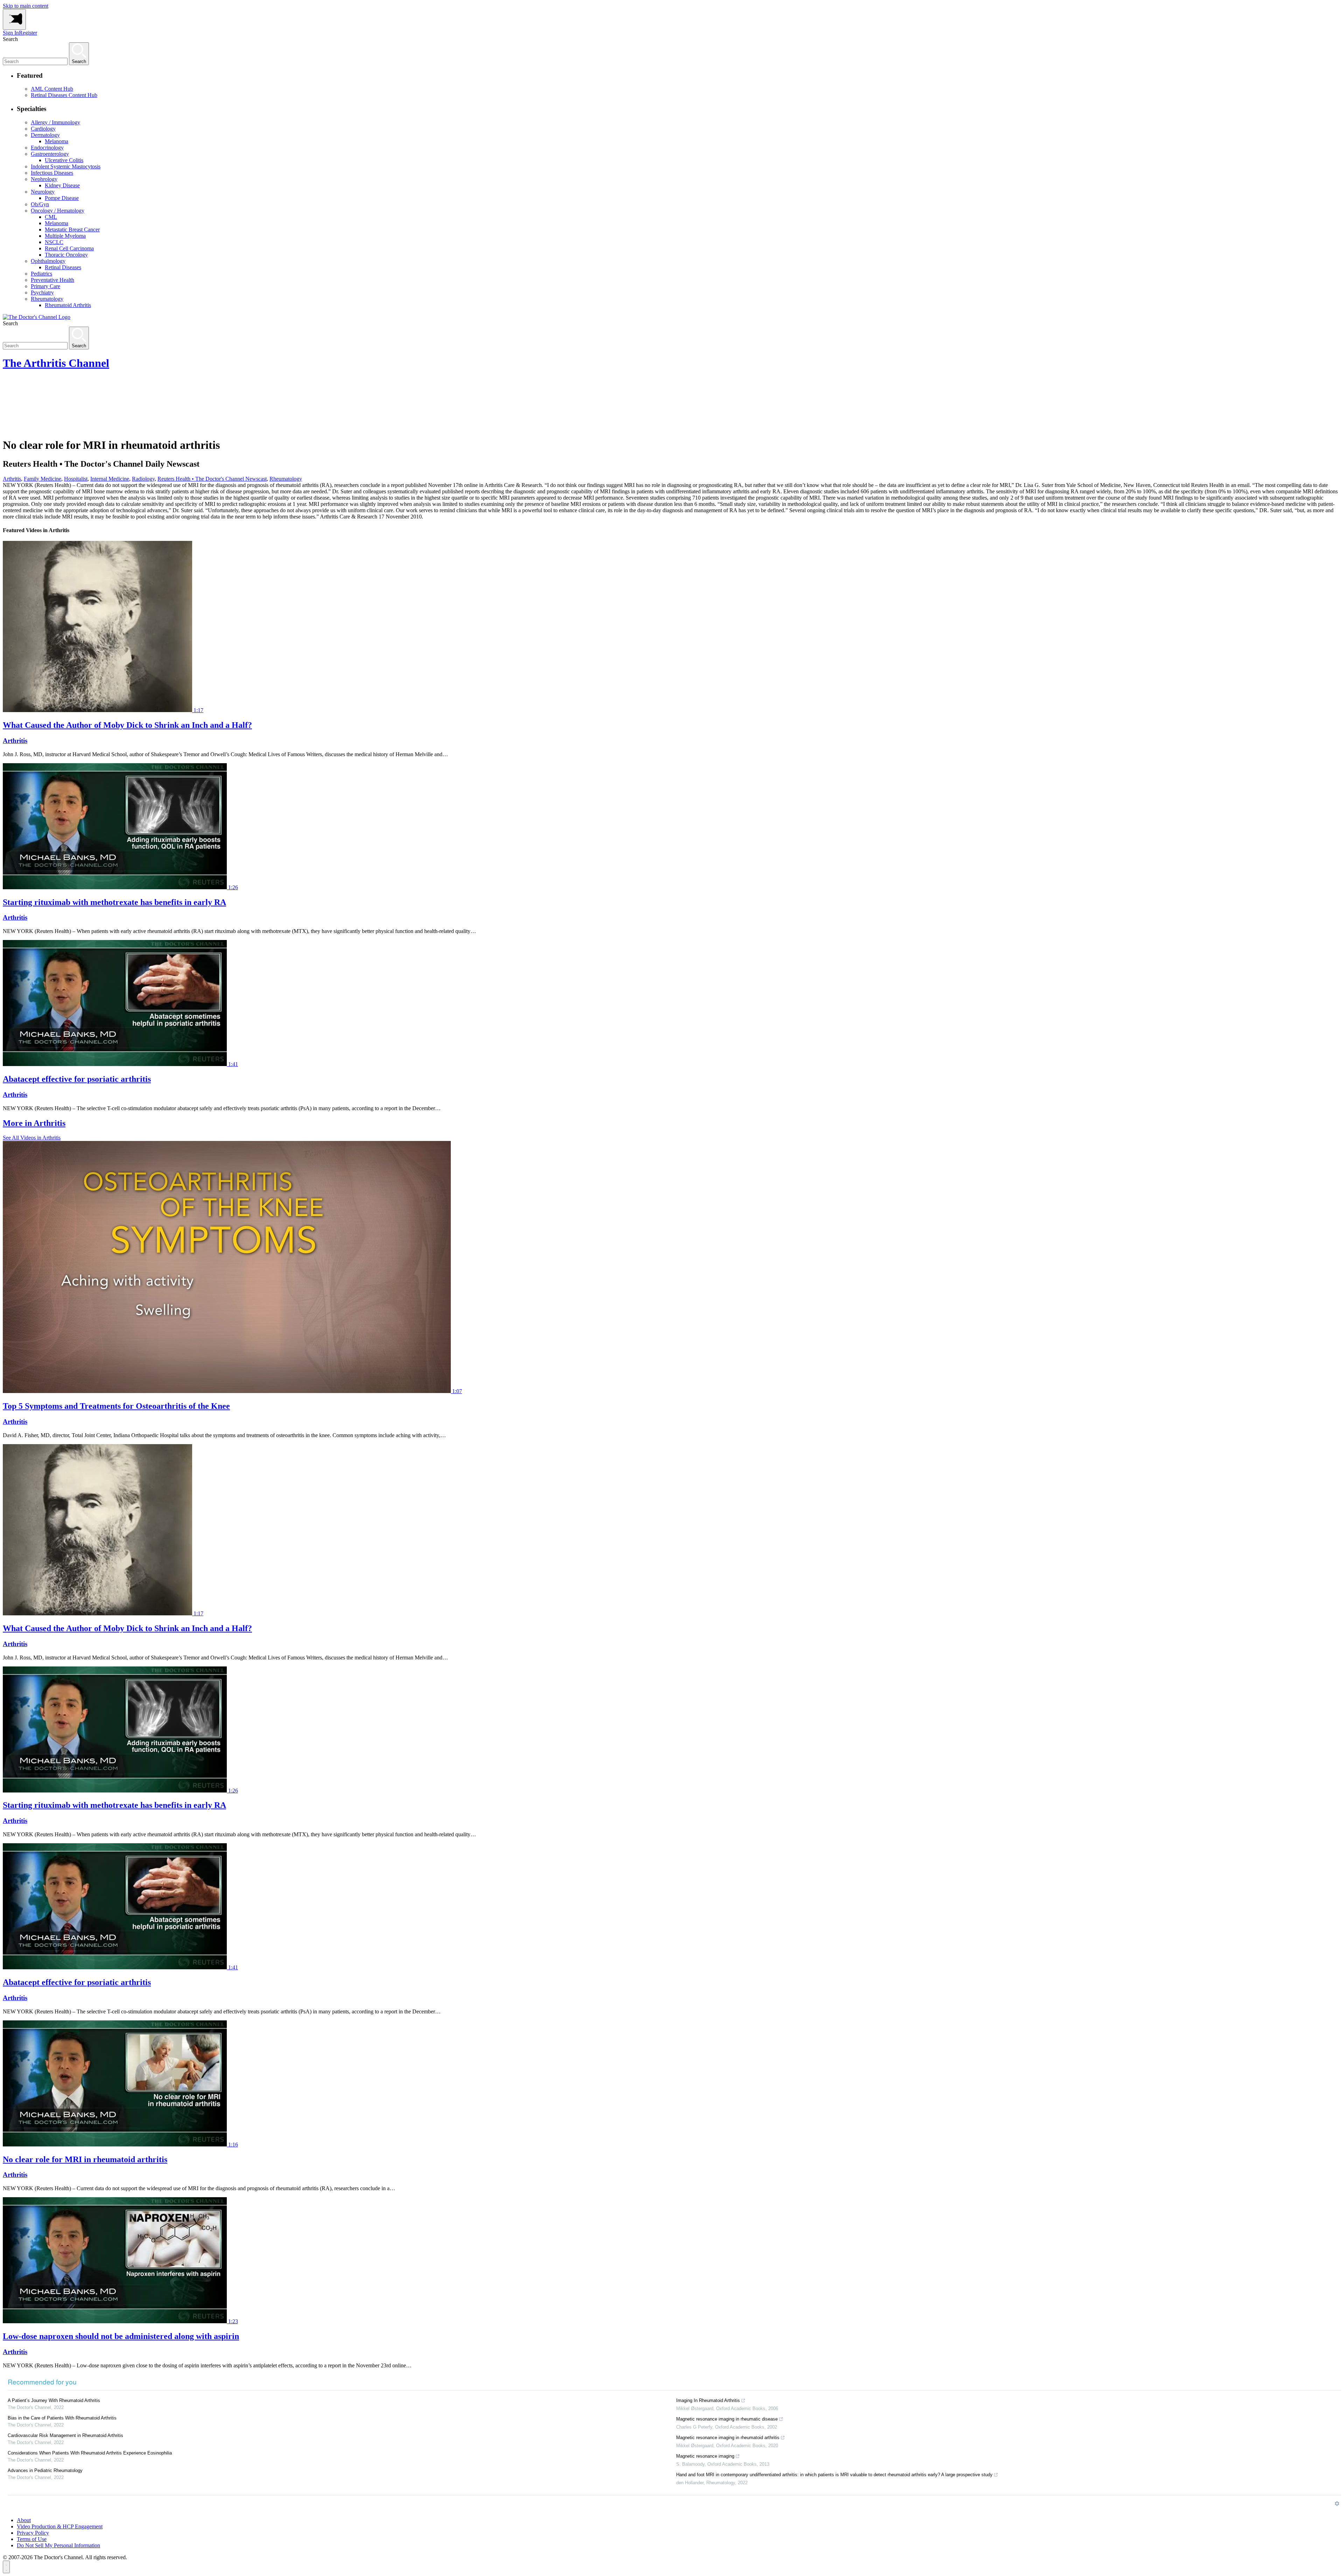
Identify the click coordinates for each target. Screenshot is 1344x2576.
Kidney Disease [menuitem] (62, 185)
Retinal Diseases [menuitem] (63, 267)
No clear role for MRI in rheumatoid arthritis (85, 2159)
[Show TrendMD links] (1337, 2504)
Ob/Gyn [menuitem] (40, 204)
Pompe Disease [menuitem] (62, 198)
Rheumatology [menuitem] (47, 299)
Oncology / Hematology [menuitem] (58, 211)
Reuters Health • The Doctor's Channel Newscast (212, 479)
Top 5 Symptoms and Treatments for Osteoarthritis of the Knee (116, 1406)
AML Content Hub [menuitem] (52, 89)
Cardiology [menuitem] (43, 129)
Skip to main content (26, 6)
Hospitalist (76, 479)
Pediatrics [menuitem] (41, 274)
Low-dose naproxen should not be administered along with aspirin (121, 2336)
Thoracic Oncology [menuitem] (66, 255)
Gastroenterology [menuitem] (50, 154)
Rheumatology (286, 479)
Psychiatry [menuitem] (42, 293)
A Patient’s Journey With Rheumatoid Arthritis (54, 2400)
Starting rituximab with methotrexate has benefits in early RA (114, 902)
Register (28, 33)
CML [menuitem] (51, 217)
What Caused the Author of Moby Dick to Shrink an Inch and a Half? (127, 725)
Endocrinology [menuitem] (47, 148)
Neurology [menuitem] (43, 192)
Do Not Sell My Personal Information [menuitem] (58, 2545)
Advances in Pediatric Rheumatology (45, 2470)
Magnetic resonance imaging (705, 2456)
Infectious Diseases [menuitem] (52, 173)
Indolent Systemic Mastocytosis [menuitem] (66, 166)
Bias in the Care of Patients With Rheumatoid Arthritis (62, 2418)
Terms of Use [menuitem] (32, 2539)
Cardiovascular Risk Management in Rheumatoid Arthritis (65, 2435)
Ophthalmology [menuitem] (48, 261)
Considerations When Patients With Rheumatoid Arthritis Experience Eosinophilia (90, 2453)
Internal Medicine (110, 479)
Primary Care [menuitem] (45, 286)
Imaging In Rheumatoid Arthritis (708, 2400)
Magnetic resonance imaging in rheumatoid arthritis (728, 2438)
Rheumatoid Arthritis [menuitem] (68, 305)
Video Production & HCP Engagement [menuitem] (60, 2526)
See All (32, 1138)
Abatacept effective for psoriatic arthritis (77, 1079)
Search (10, 39)
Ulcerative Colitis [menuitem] (64, 160)
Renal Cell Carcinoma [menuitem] (69, 248)
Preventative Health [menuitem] (52, 280)
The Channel (56, 363)
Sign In (11, 33)
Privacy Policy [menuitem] (33, 2533)
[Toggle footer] (6, 2567)
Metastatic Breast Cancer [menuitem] (72, 229)
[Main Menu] (14, 19)
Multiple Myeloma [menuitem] (65, 236)
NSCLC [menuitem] (54, 242)
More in (34, 1123)
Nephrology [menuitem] (44, 179)
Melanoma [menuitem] (57, 141)
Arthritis (12, 479)
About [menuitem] (24, 2520)
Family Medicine (43, 479)
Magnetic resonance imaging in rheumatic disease (727, 2419)
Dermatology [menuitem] (45, 135)
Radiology (143, 479)
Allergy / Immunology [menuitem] (55, 122)
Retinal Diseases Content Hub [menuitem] (64, 95)
